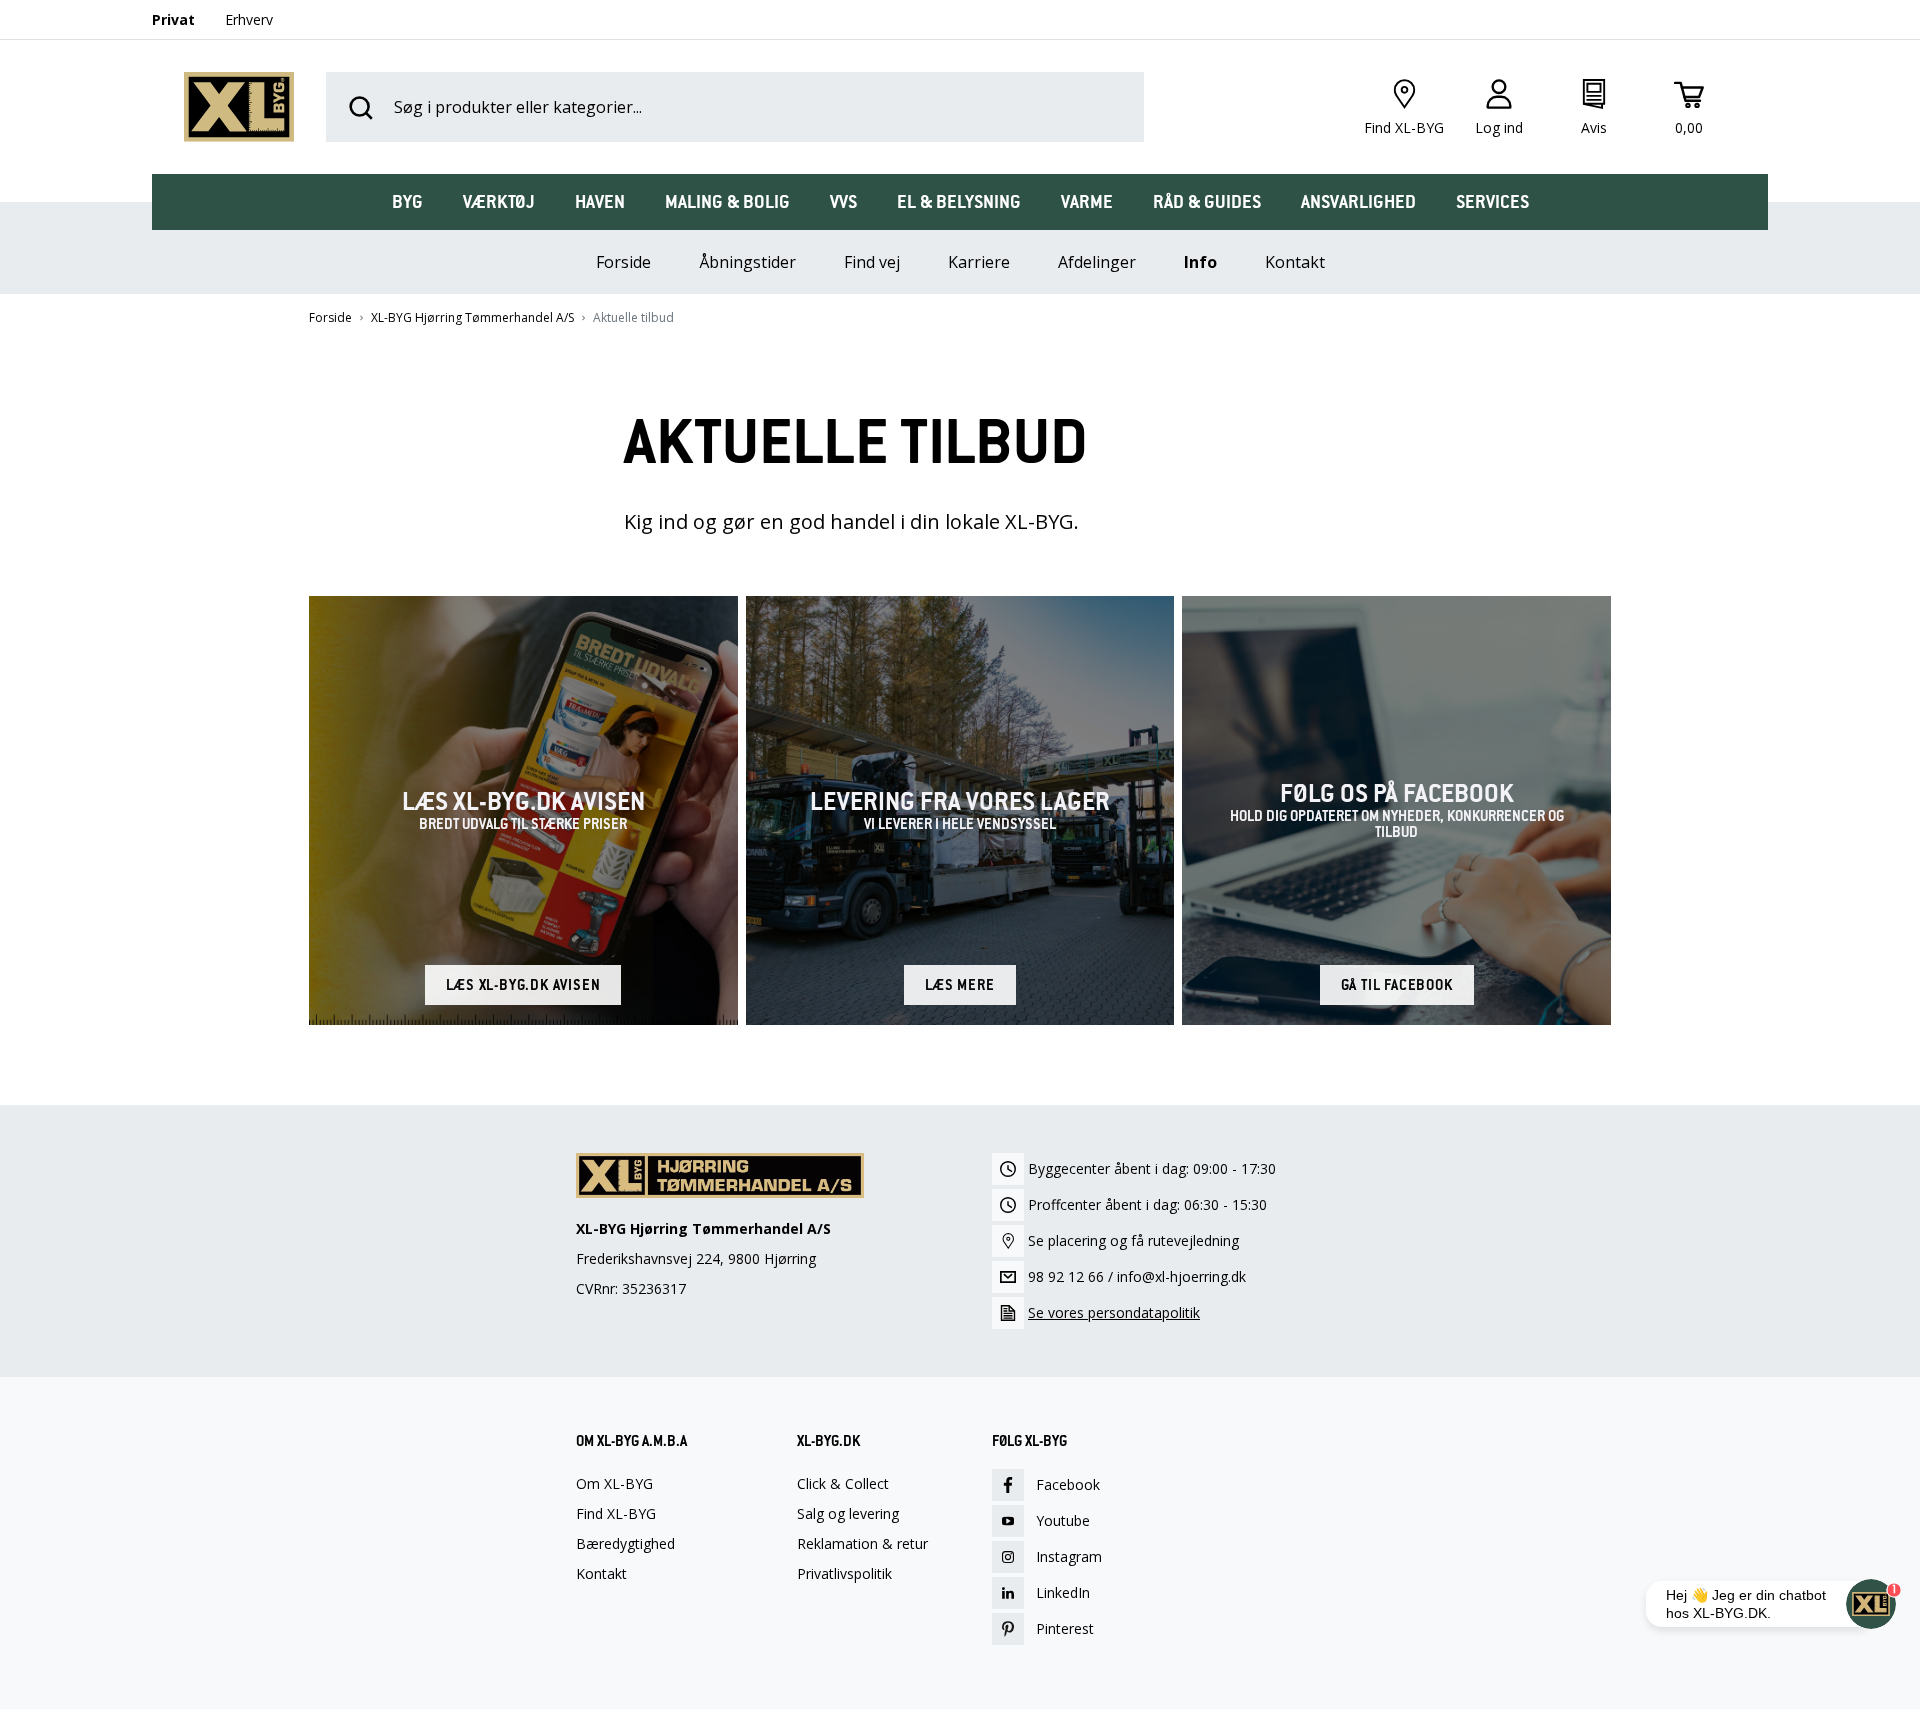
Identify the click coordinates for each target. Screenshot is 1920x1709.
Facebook (1068, 1484)
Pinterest (1065, 1628)
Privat (173, 19)
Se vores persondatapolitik (1114, 1312)
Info (1200, 262)
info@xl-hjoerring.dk (1181, 1276)
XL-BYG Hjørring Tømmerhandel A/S (472, 318)
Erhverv (249, 19)
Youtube (1063, 1520)
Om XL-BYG (614, 1484)
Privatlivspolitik (844, 1574)
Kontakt (1295, 262)
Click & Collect (843, 1484)
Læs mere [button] (959, 985)
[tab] (407, 202)
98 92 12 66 (1066, 1276)
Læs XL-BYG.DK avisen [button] (523, 985)
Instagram (1069, 1556)
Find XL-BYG (616, 1514)
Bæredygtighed (625, 1544)
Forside (330, 318)
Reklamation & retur (862, 1544)
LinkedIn (1063, 1592)
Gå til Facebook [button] (1397, 985)
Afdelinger (1097, 262)
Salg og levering (848, 1514)
